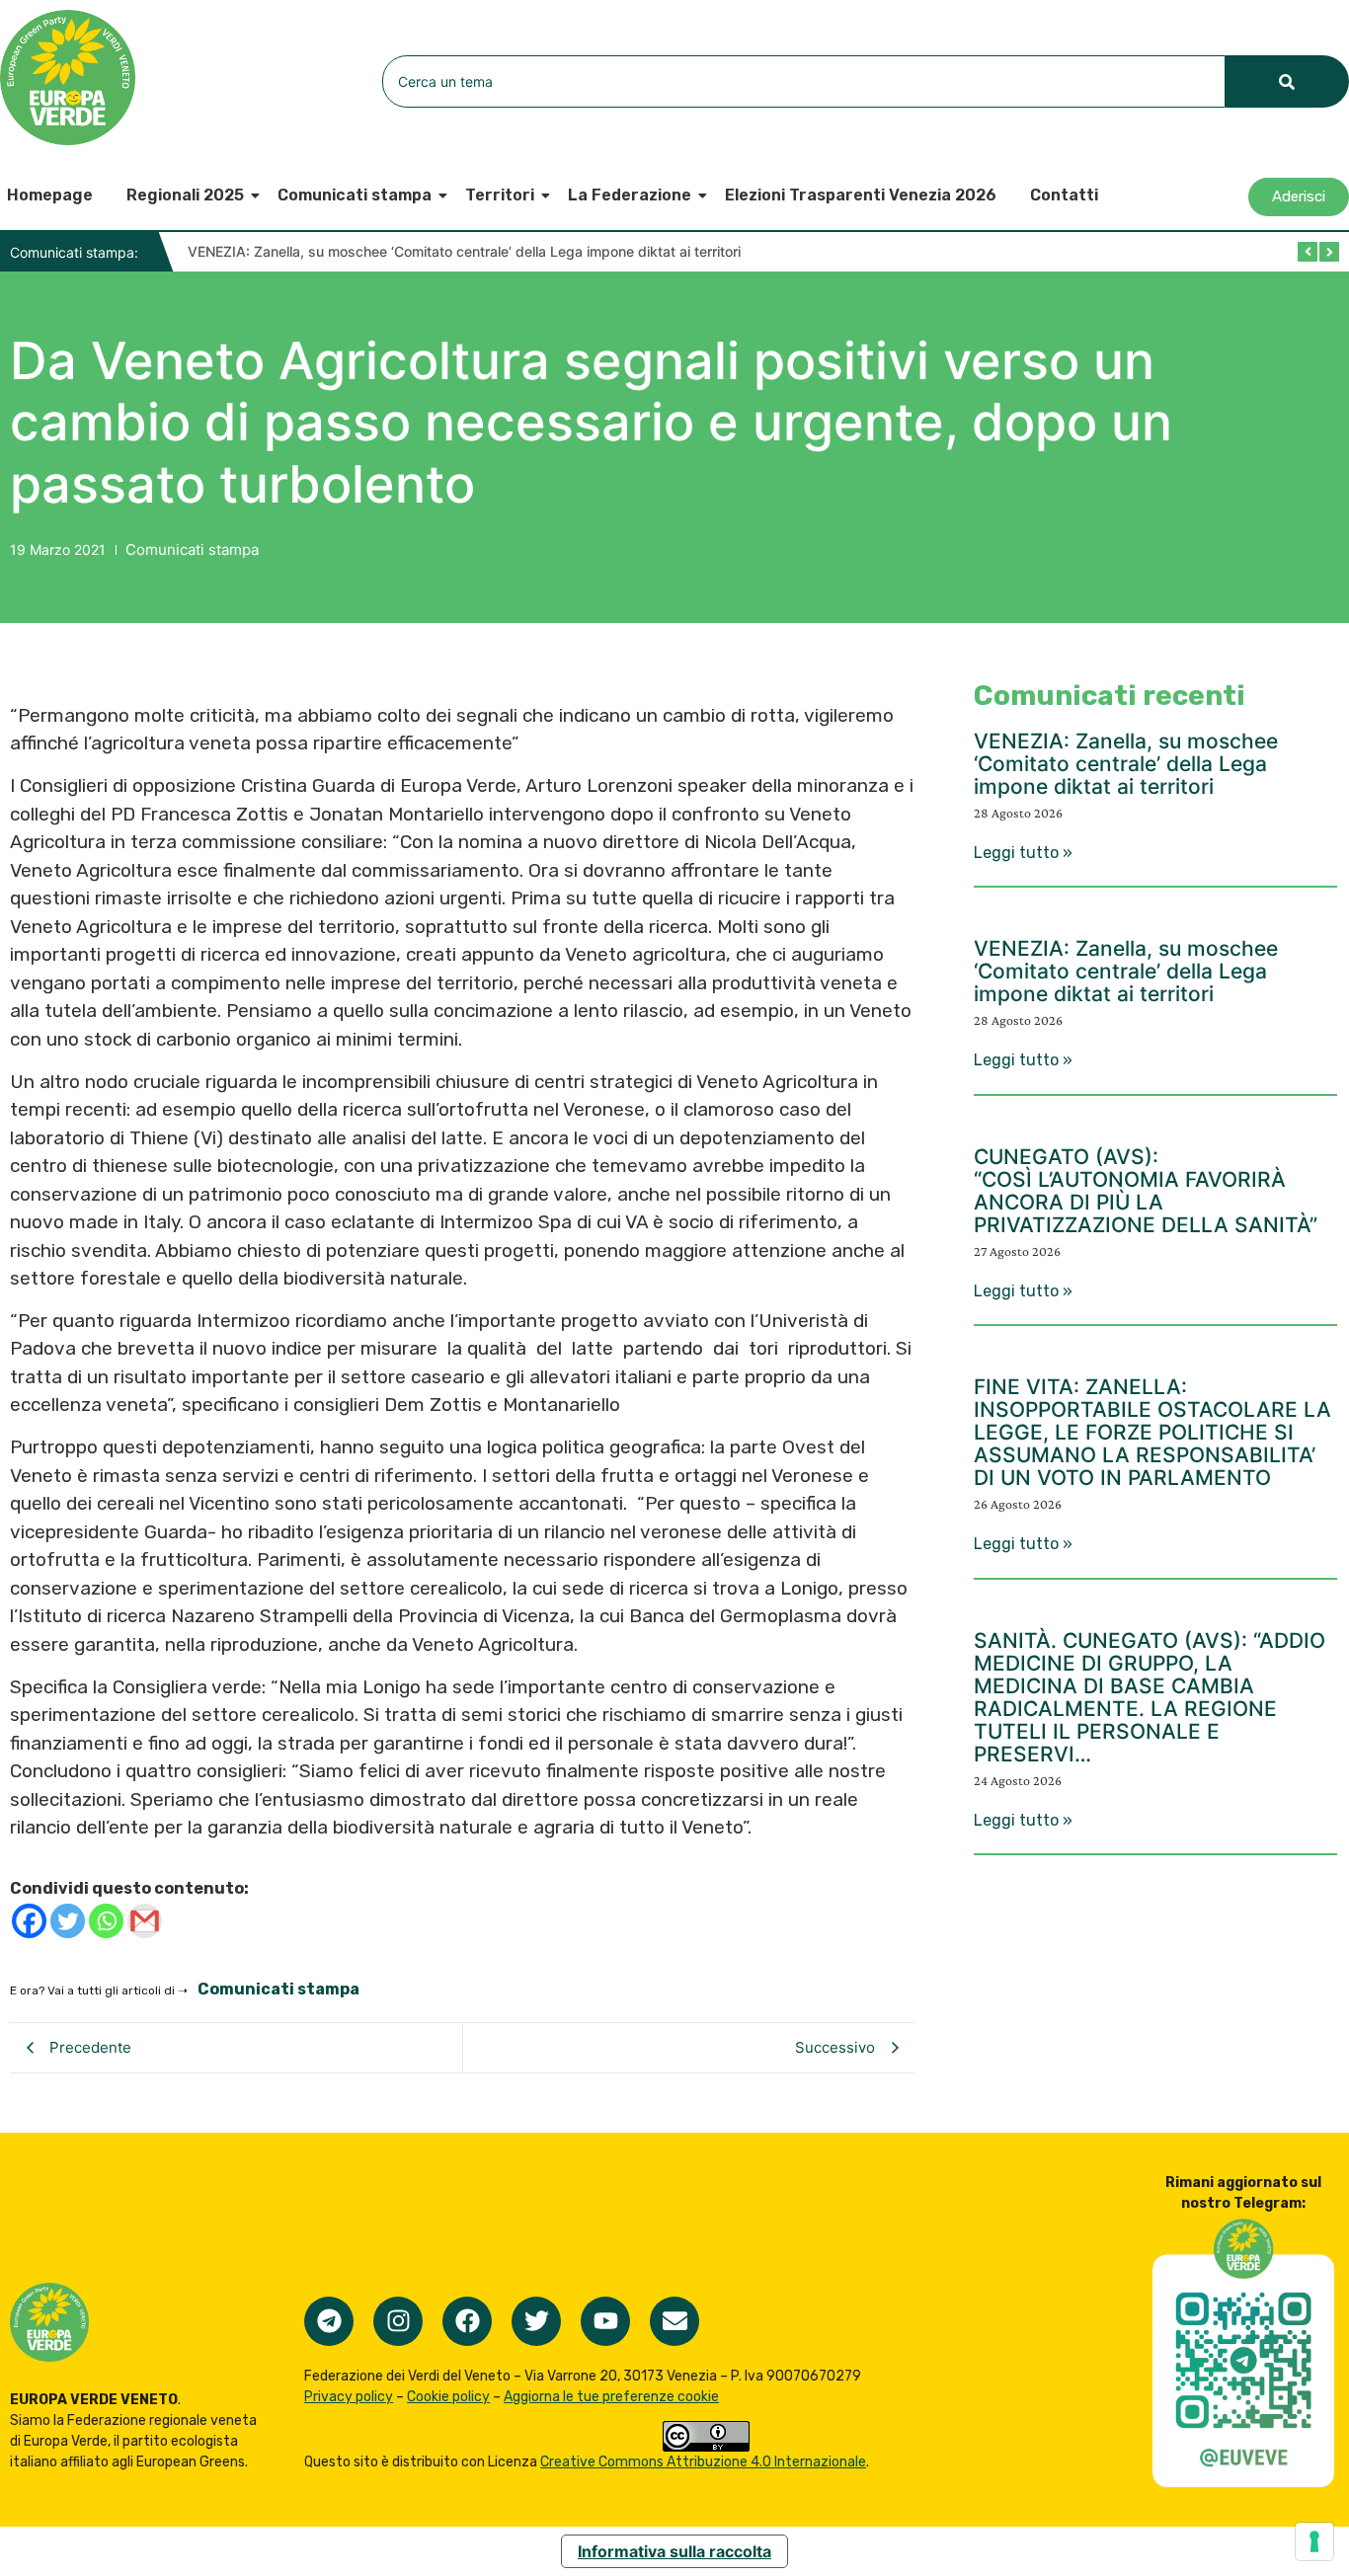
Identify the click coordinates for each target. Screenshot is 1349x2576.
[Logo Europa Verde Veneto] (68, 78)
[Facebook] (29, 1921)
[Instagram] (398, 2321)
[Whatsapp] (106, 1921)
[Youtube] (605, 2321)
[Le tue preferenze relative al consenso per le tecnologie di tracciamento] (1314, 2541)
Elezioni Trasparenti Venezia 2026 (861, 195)
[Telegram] (329, 2321)
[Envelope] (674, 2321)
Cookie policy (448, 2397)
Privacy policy (349, 2397)
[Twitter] (68, 1921)
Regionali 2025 (185, 195)
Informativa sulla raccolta (674, 2551)
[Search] (1287, 81)
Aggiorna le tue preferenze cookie (611, 2397)
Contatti (1064, 195)
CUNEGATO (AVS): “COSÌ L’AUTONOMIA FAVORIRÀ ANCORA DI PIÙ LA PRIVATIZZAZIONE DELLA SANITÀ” (1146, 1191)
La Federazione (630, 195)
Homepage (50, 195)
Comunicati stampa (355, 195)
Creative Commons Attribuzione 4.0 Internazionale (703, 2462)
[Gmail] (145, 1921)
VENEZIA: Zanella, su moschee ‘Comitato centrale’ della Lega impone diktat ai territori (464, 251)
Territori (500, 195)
